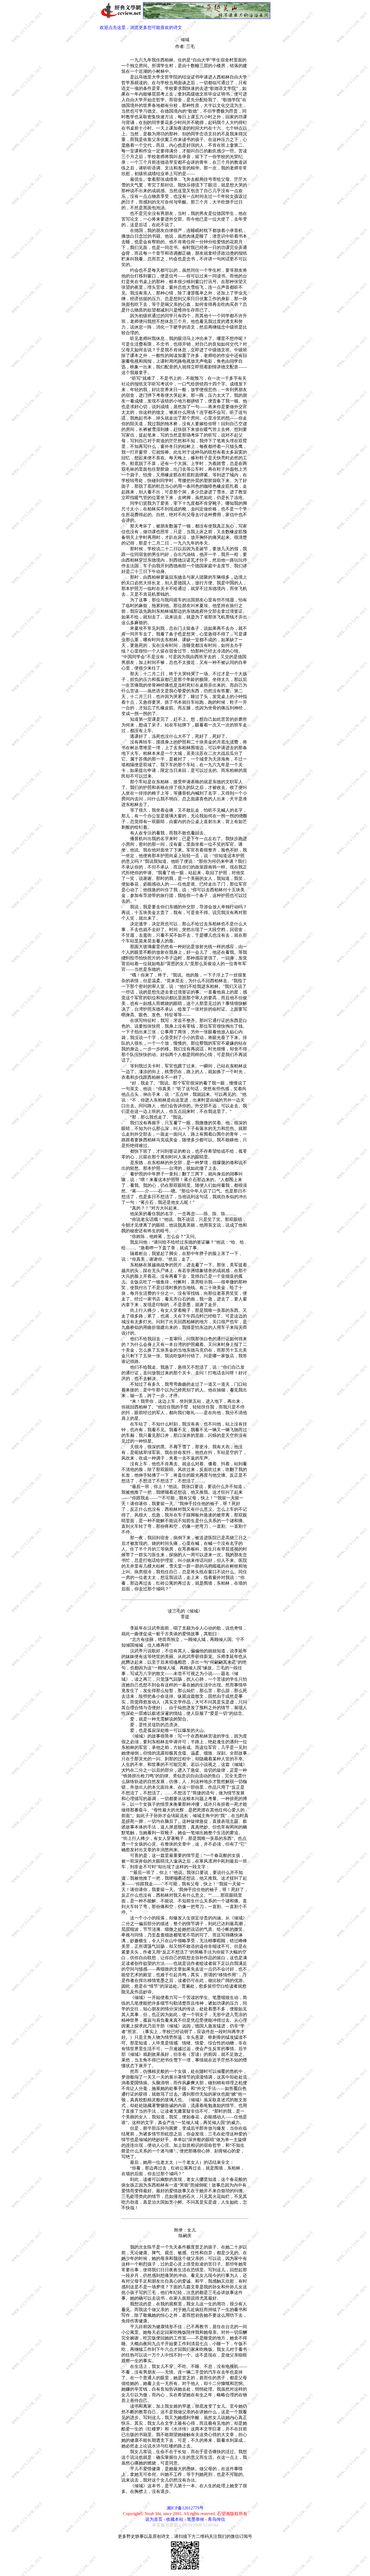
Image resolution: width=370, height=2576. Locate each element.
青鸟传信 (216, 2519)
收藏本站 (175, 2519)
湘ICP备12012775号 (185, 2508)
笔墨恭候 (196, 2519)
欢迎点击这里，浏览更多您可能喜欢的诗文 (141, 27)
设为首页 (154, 2519)
